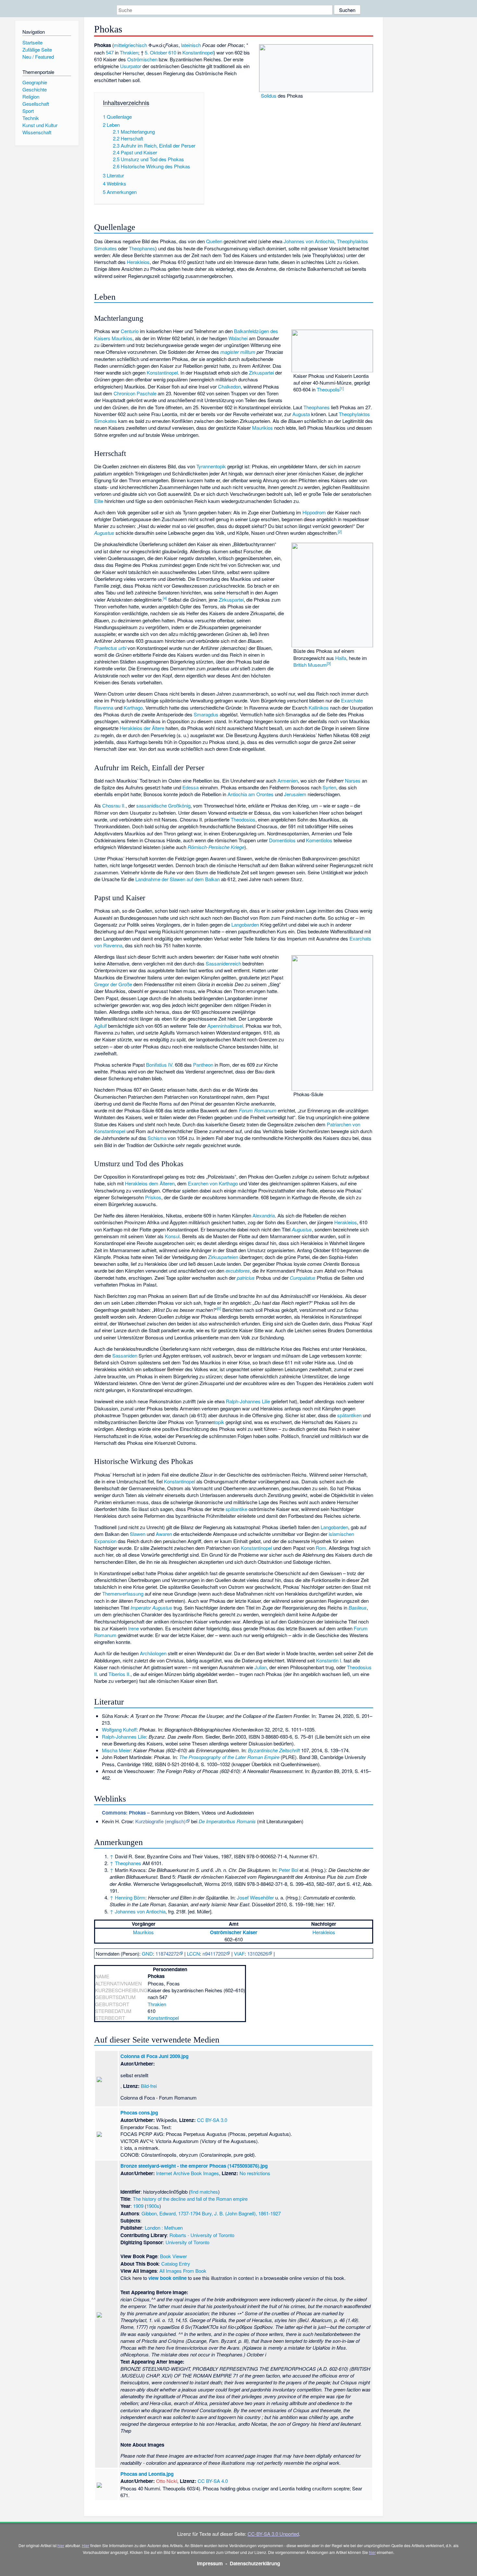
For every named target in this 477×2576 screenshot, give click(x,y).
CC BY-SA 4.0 (213, 2481)
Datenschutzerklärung (255, 2563)
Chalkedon (229, 386)
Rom (321, 1548)
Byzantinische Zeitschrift (274, 1750)
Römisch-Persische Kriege (216, 847)
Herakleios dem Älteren (150, 1183)
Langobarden (245, 924)
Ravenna (104, 707)
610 (172, 52)
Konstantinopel (198, 52)
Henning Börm (130, 1897)
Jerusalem (295, 794)
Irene (134, 1628)
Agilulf (100, 1026)
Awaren (164, 1534)
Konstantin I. (329, 1660)
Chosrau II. (114, 805)
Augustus (104, 533)
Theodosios (243, 819)
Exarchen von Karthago (213, 1183)
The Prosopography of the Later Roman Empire (229, 1757)
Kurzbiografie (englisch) (160, 1821)
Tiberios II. (119, 1674)
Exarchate (352, 700)
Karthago (133, 707)
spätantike (236, 1509)
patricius (246, 1278)
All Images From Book (183, 2271)
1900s (153, 2206)
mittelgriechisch (130, 45)
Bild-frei (149, 2086)
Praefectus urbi (110, 648)
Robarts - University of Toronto (202, 2235)
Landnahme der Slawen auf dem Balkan (177, 879)
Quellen (214, 241)
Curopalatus (303, 1278)
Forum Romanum (258, 1110)
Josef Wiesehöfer (255, 1897)
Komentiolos (319, 840)
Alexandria (264, 1215)
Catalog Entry (176, 2264)
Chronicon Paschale (135, 393)
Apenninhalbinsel (225, 1026)
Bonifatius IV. (160, 1065)
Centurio (130, 331)
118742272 (167, 1953)
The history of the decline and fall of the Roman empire (190, 2199)
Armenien (288, 780)
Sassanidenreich (223, 963)
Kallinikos (319, 707)
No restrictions (255, 2173)
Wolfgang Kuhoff (119, 1729)
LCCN (193, 1953)
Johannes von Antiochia (309, 241)
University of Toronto (187, 2242)
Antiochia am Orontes (251, 794)
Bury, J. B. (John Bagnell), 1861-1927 (241, 2213)
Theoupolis (328, 389)
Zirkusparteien (223, 1257)
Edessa (190, 787)
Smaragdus (206, 714)
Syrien (329, 787)
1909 (138, 2206)
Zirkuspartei (261, 372)
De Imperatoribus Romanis (227, 1821)
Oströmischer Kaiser (234, 1932)
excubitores (238, 1270)
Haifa (341, 658)
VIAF (239, 1953)
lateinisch (191, 45)
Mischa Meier (116, 1750)
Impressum (210, 2563)
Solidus (269, 96)
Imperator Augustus (151, 1607)
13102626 (258, 1953)
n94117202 (214, 1953)
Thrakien (129, 52)
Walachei (238, 338)
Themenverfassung (123, 1594)
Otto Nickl (167, 2481)
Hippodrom (314, 512)
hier (61, 2545)
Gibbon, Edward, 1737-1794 (171, 2213)
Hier (86, 2545)
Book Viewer (173, 2256)
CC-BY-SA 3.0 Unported (273, 2534)
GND (147, 1953)
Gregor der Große (113, 984)
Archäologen (153, 1653)
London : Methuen (164, 2228)
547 (110, 52)
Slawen (138, 1534)
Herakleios (138, 262)
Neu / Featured (38, 57)
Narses (353, 780)
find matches (204, 2192)
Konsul (172, 1236)
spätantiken (349, 1415)
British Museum (310, 665)
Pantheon (203, 1065)
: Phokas (124, 1813)
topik (219, 1422)
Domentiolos (282, 840)
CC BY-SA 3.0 (212, 2120)
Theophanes (142, 248)
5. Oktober (156, 52)
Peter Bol (288, 1870)
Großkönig (179, 805)
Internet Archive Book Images (188, 2173)
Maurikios (263, 428)
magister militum (238, 352)
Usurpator (131, 66)
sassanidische (152, 805)
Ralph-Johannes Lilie (248, 1401)
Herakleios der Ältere (142, 728)
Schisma (157, 1138)
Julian (261, 1667)
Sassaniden (125, 1355)
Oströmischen (142, 59)
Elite (99, 501)
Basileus (358, 1607)
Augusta (301, 414)
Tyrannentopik (211, 466)
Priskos (153, 1197)
